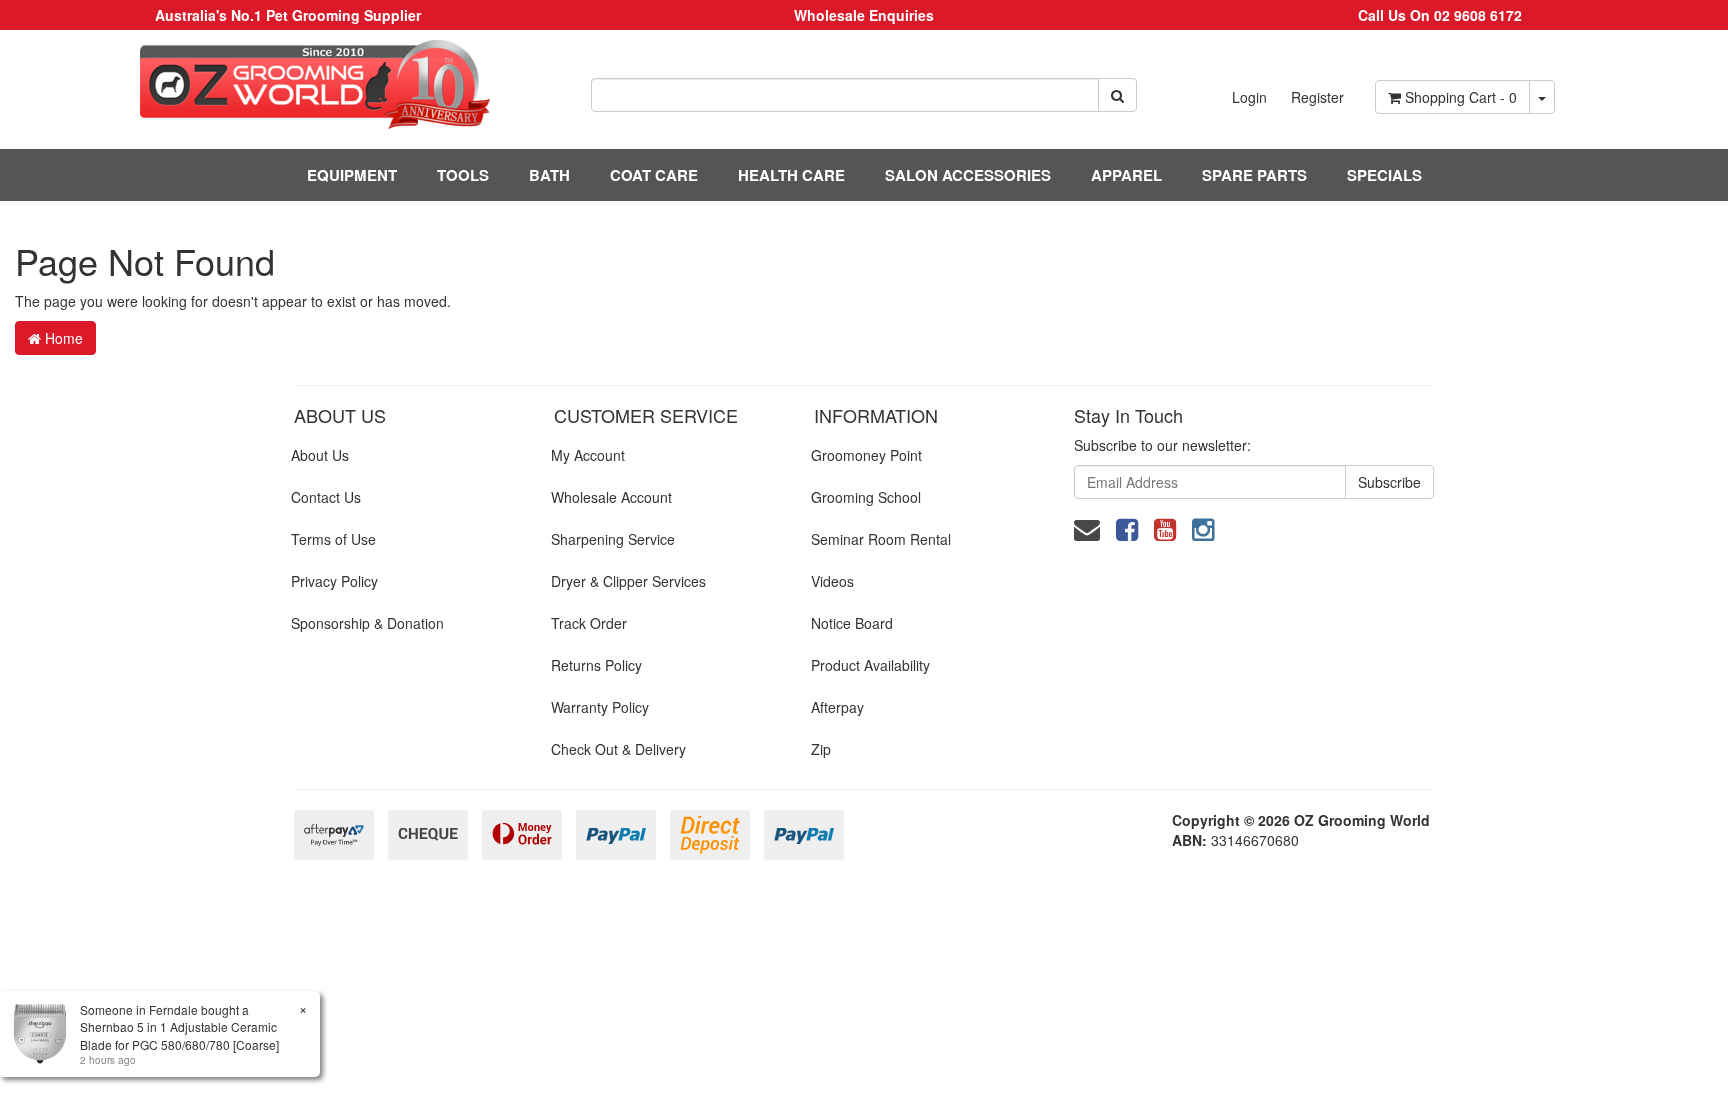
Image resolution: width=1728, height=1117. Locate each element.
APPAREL (1126, 175)
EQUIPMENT (352, 175)
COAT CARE (654, 175)
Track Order (589, 623)
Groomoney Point (866, 455)
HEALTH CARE (791, 175)
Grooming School (866, 497)
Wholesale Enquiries (864, 15)
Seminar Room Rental (881, 539)
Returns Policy (596, 665)
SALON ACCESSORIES (968, 175)
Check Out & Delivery (618, 749)
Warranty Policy (600, 707)
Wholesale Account (611, 497)
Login (1249, 97)
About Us (320, 455)
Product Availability (870, 665)
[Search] (1117, 95)
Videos (832, 581)
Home (62, 338)
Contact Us (326, 497)
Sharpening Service (613, 539)
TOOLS (463, 175)
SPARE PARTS (1254, 175)
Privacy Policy (334, 581)
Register (1317, 97)
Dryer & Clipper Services (628, 581)
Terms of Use (333, 539)
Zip (821, 749)
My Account (588, 455)
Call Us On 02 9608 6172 (1440, 15)
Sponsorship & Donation (367, 623)
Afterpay (837, 707)
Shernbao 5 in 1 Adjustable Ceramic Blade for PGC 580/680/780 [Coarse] (179, 1035)
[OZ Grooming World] (288, 84)
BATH (549, 175)
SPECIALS (1384, 175)
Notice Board (852, 623)
